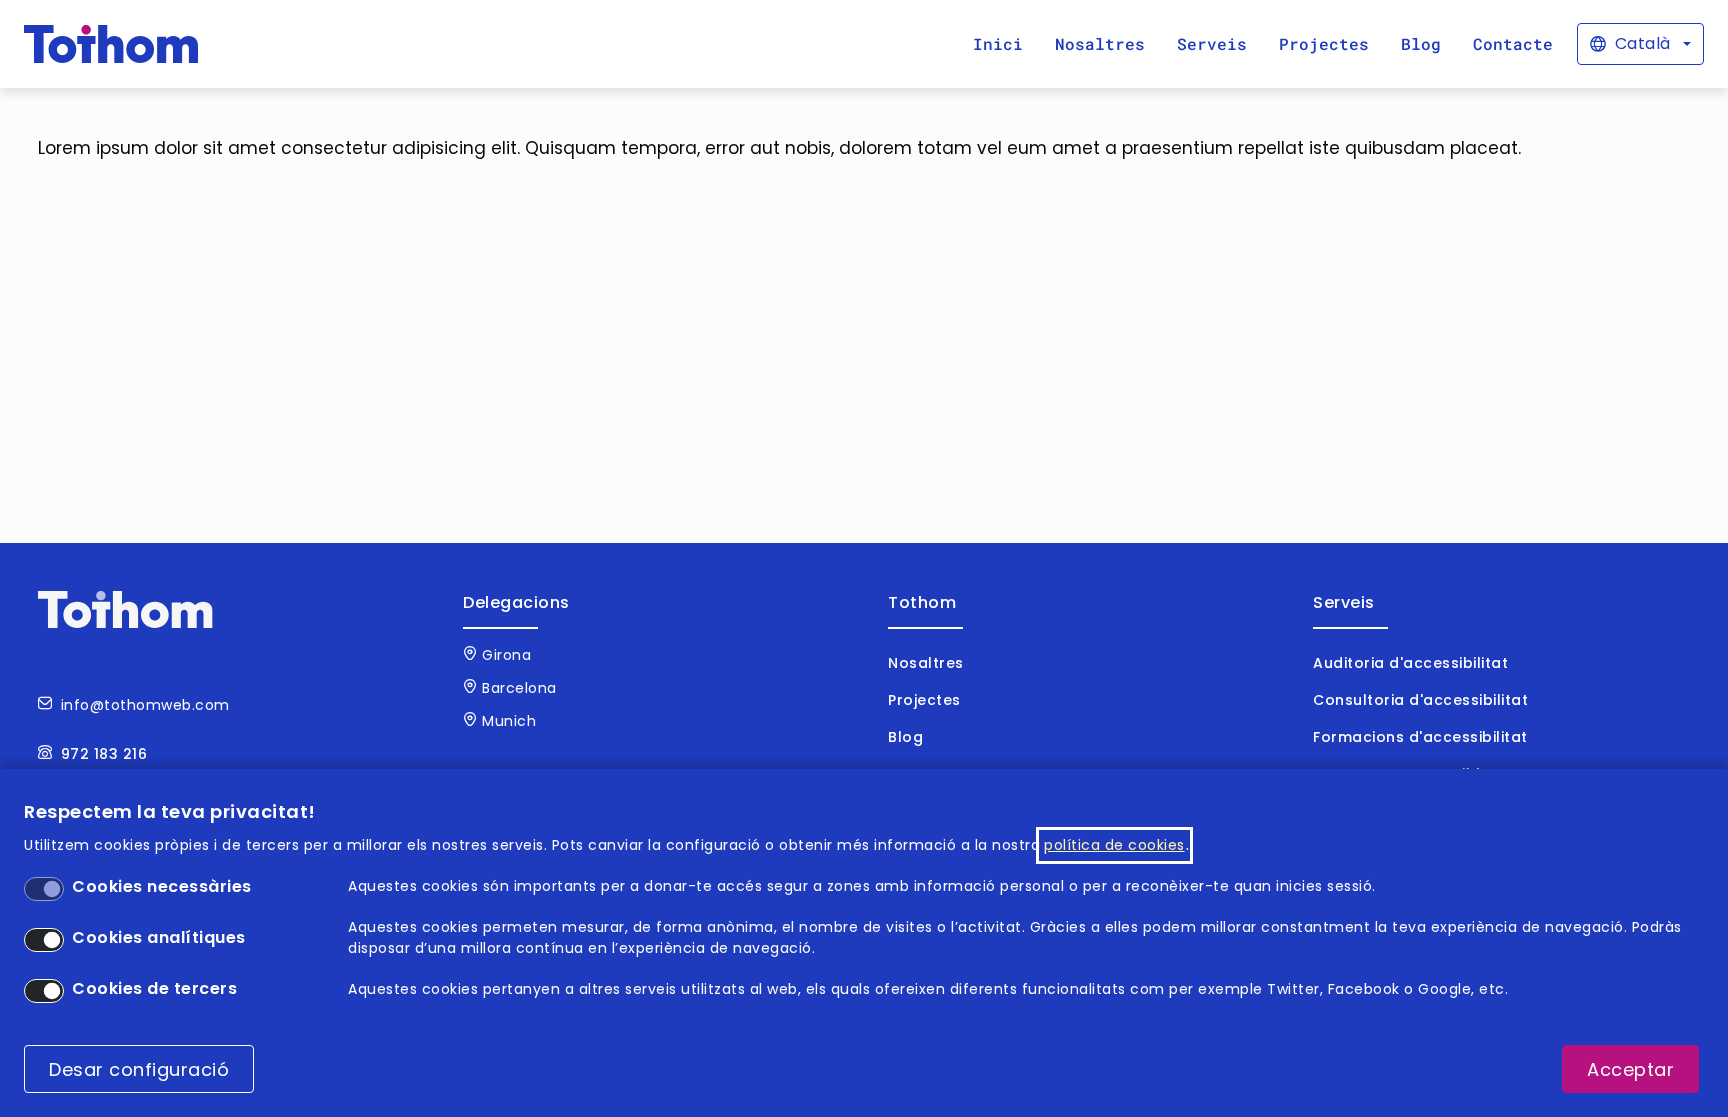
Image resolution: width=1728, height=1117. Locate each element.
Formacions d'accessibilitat (1420, 737)
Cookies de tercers (154, 988)
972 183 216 (104, 754)
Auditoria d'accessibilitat (1410, 663)
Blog (1421, 43)
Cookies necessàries (162, 886)
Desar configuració (139, 1069)
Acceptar (1630, 1069)
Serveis (1212, 43)
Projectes (1324, 43)
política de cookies (1114, 845)
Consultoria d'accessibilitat (1420, 700)
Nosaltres (1100, 43)
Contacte (1513, 43)
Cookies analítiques (159, 937)
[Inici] (111, 44)
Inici (998, 43)
